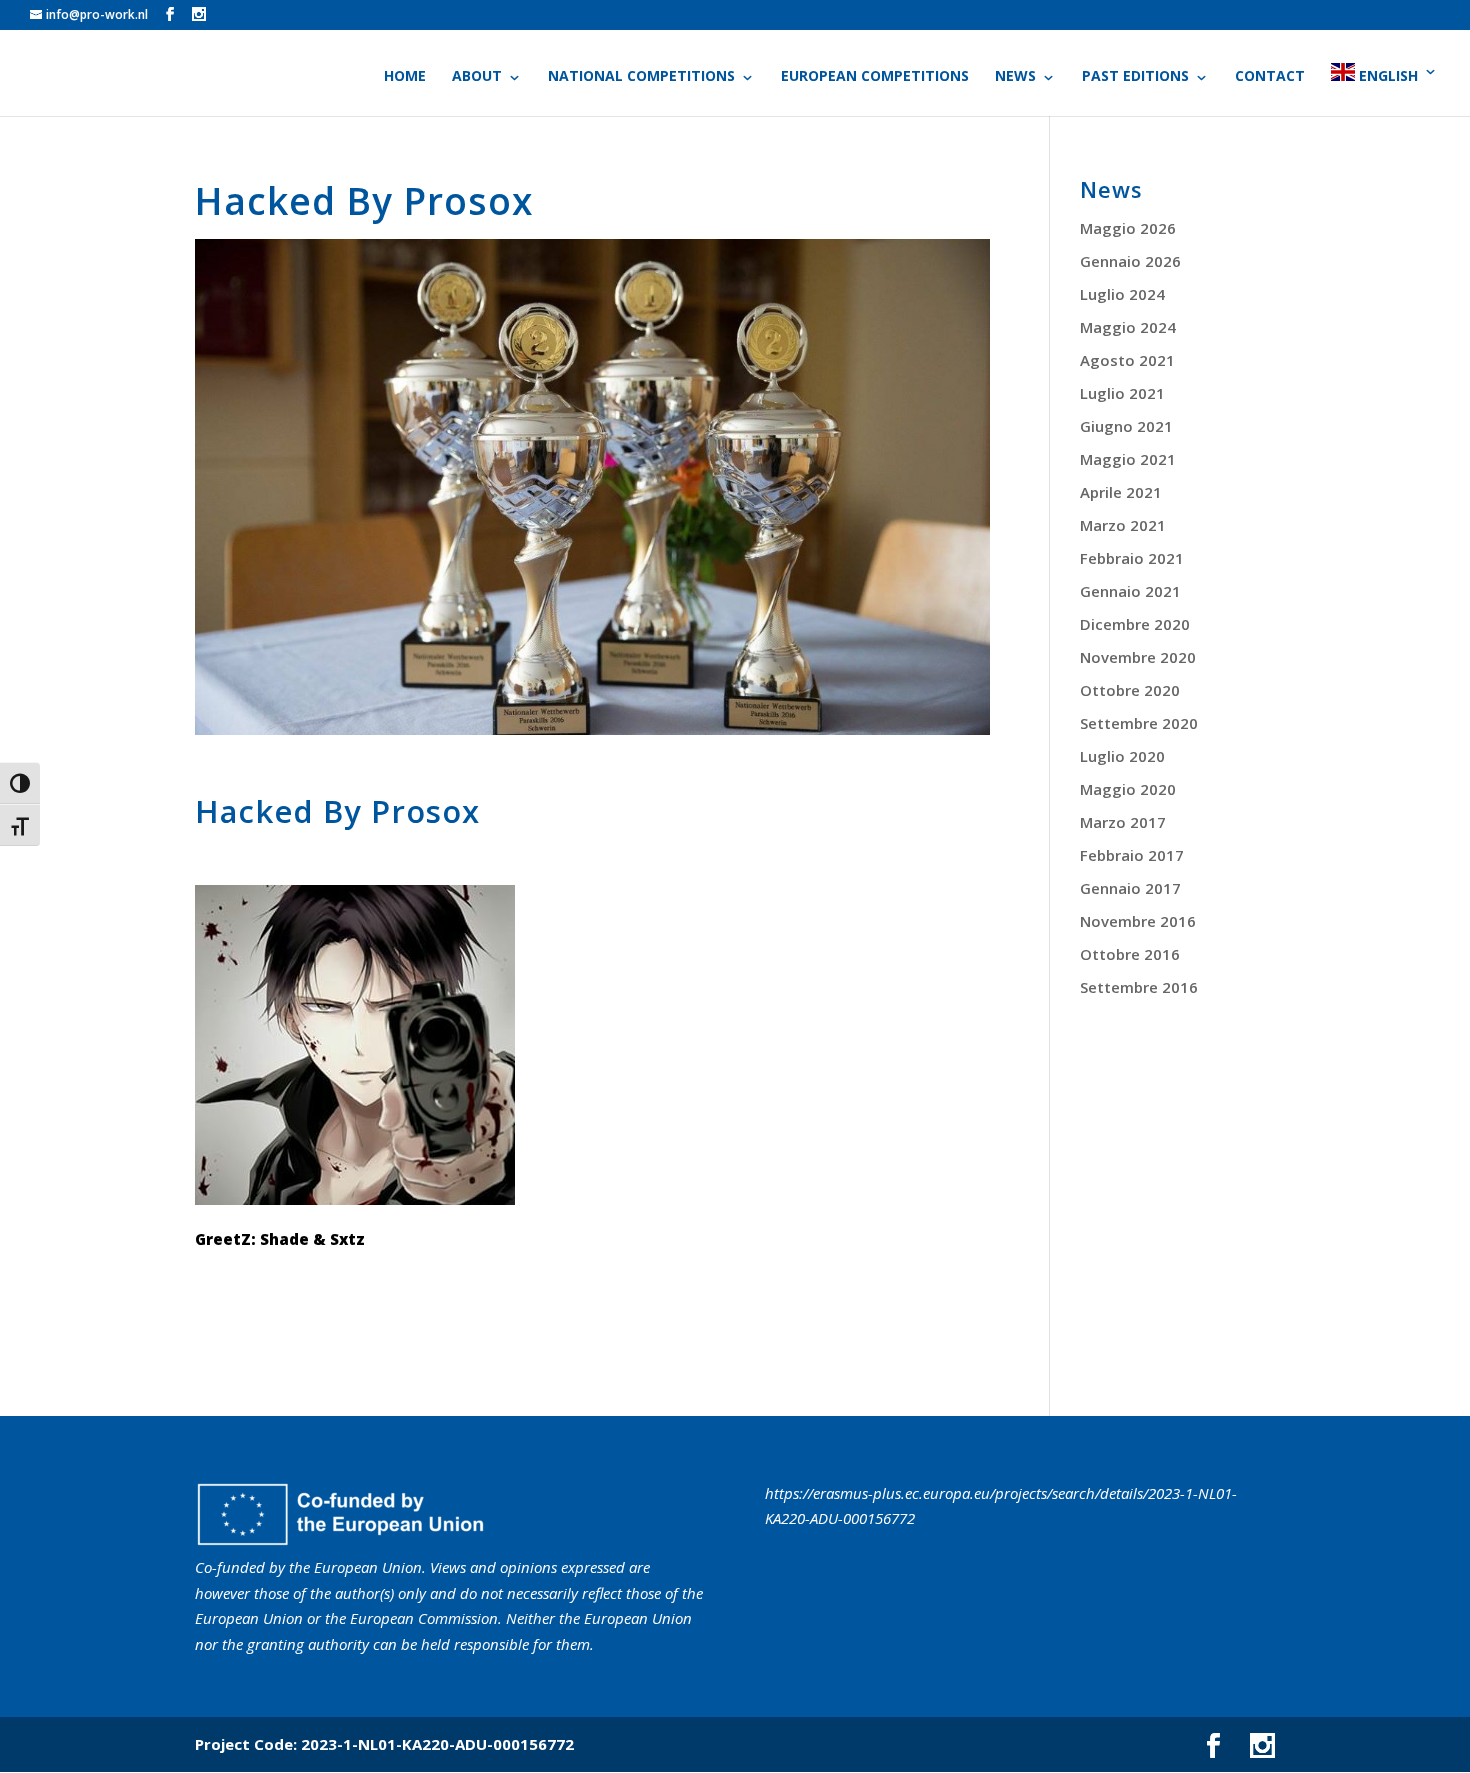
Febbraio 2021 (1132, 558)
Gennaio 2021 (1130, 591)
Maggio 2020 (1128, 789)
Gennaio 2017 (1130, 888)
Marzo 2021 (1123, 525)
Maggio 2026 (1128, 228)
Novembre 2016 (1138, 921)
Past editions (1135, 77)
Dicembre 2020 (1135, 624)
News (1015, 77)
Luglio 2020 (1122, 756)
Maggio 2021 (1128, 459)
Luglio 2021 (1122, 393)
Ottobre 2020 (1130, 690)
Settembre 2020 (1139, 723)
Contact (1270, 77)
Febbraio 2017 (1132, 855)
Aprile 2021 (1121, 492)
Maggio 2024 (1128, 327)
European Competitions (875, 77)
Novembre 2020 (1138, 657)
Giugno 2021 (1126, 426)
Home (405, 77)
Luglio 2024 (1122, 294)
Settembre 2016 (1139, 987)
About (477, 77)
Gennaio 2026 (1130, 261)
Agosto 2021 (1127, 360)
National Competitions (641, 77)
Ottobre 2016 (1130, 954)
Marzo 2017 (1123, 822)
